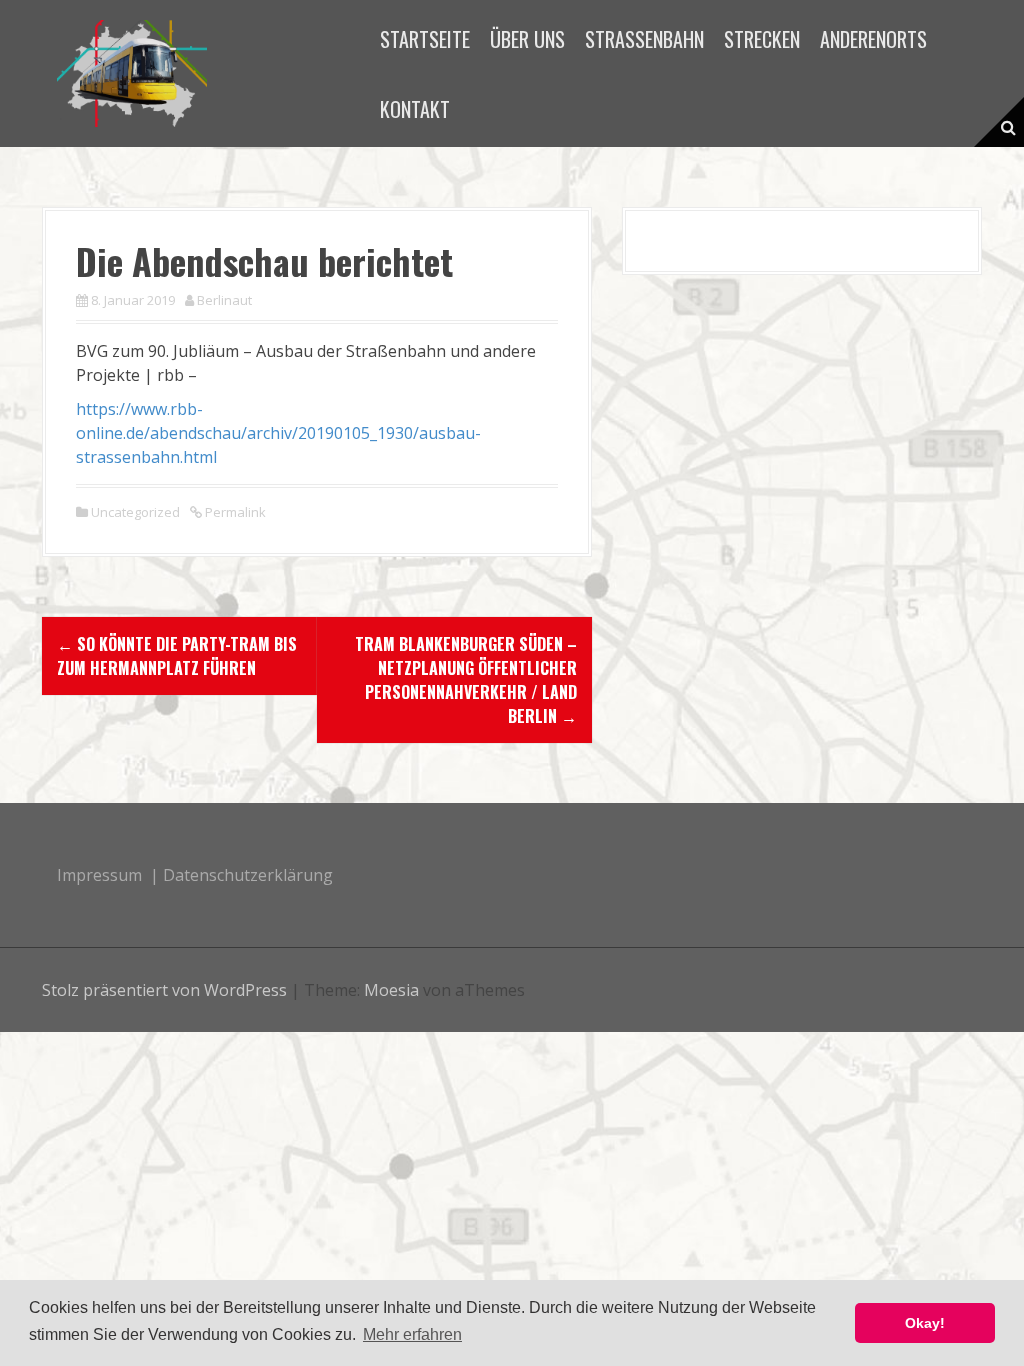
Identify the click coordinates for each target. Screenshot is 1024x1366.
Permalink (234, 512)
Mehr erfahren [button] (412, 1334)
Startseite (425, 39)
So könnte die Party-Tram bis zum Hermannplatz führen (177, 656)
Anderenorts (873, 39)
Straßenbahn (644, 39)
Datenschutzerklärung (248, 875)
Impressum (99, 875)
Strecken (762, 39)
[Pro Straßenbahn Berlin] (132, 72)
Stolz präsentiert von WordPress (164, 990)
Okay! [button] (925, 1323)
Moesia (391, 990)
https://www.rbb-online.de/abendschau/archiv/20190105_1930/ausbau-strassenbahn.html (278, 433)
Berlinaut (224, 300)
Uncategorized (135, 512)
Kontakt (415, 109)
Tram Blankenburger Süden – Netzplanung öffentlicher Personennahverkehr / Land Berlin (466, 680)
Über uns (527, 39)
